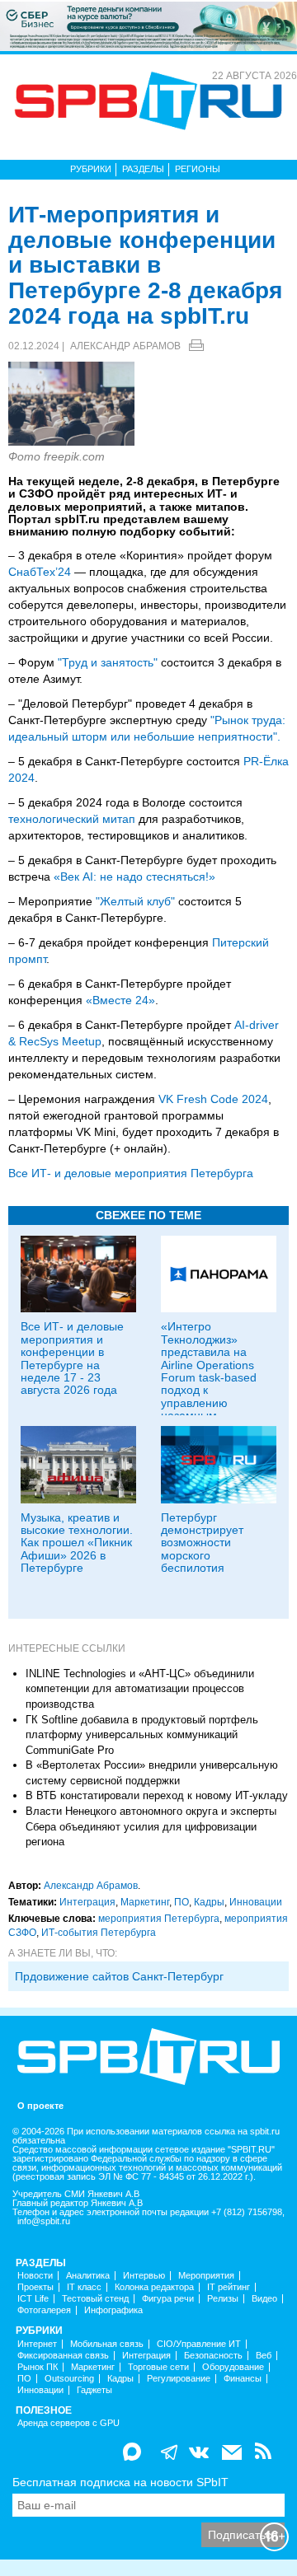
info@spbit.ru (44, 2221)
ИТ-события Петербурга (99, 1933)
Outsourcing (69, 2379)
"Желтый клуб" (135, 901)
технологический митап (72, 819)
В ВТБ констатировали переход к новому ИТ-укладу (157, 1795)
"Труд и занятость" (108, 662)
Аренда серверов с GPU (68, 2423)
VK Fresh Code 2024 (213, 1099)
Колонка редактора (154, 2287)
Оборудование (233, 2367)
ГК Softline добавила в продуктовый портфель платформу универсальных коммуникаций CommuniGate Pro (142, 1735)
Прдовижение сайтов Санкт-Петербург (119, 1976)
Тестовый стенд (95, 2299)
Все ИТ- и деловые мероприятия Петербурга (131, 1173)
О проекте (40, 2106)
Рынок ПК (38, 2367)
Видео (264, 2299)
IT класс (84, 2287)
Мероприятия (206, 2276)
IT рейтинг (229, 2287)
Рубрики (91, 169)
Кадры (209, 1902)
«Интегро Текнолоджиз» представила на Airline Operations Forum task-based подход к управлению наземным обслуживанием (209, 1377)
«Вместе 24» (120, 1000)
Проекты (35, 2287)
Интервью (144, 2276)
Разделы (143, 169)
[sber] (148, 26)
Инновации (256, 1902)
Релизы (223, 2299)
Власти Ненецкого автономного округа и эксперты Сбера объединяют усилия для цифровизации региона (151, 1826)
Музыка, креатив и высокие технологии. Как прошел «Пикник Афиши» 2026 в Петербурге (77, 1543)
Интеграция (87, 1902)
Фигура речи (168, 2299)
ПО (181, 1902)
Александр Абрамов (125, 346)
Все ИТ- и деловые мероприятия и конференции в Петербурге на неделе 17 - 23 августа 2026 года (72, 1358)
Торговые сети (158, 2367)
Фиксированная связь (63, 2356)
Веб (264, 2356)
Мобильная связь (107, 2344)
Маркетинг (145, 1902)
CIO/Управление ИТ (199, 2344)
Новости (35, 2276)
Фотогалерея (44, 2310)
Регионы (198, 169)
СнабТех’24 (40, 572)
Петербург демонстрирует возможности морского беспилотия (202, 1543)
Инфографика (113, 2310)
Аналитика (88, 2276)
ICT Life (33, 2299)
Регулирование (179, 2379)
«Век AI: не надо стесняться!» (134, 877)
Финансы (243, 2379)
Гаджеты (94, 2390)
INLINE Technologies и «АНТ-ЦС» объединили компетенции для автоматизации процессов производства (140, 1689)
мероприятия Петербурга (159, 1919)
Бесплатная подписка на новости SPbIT (120, 2482)
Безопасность (213, 2356)
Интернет (37, 2344)
